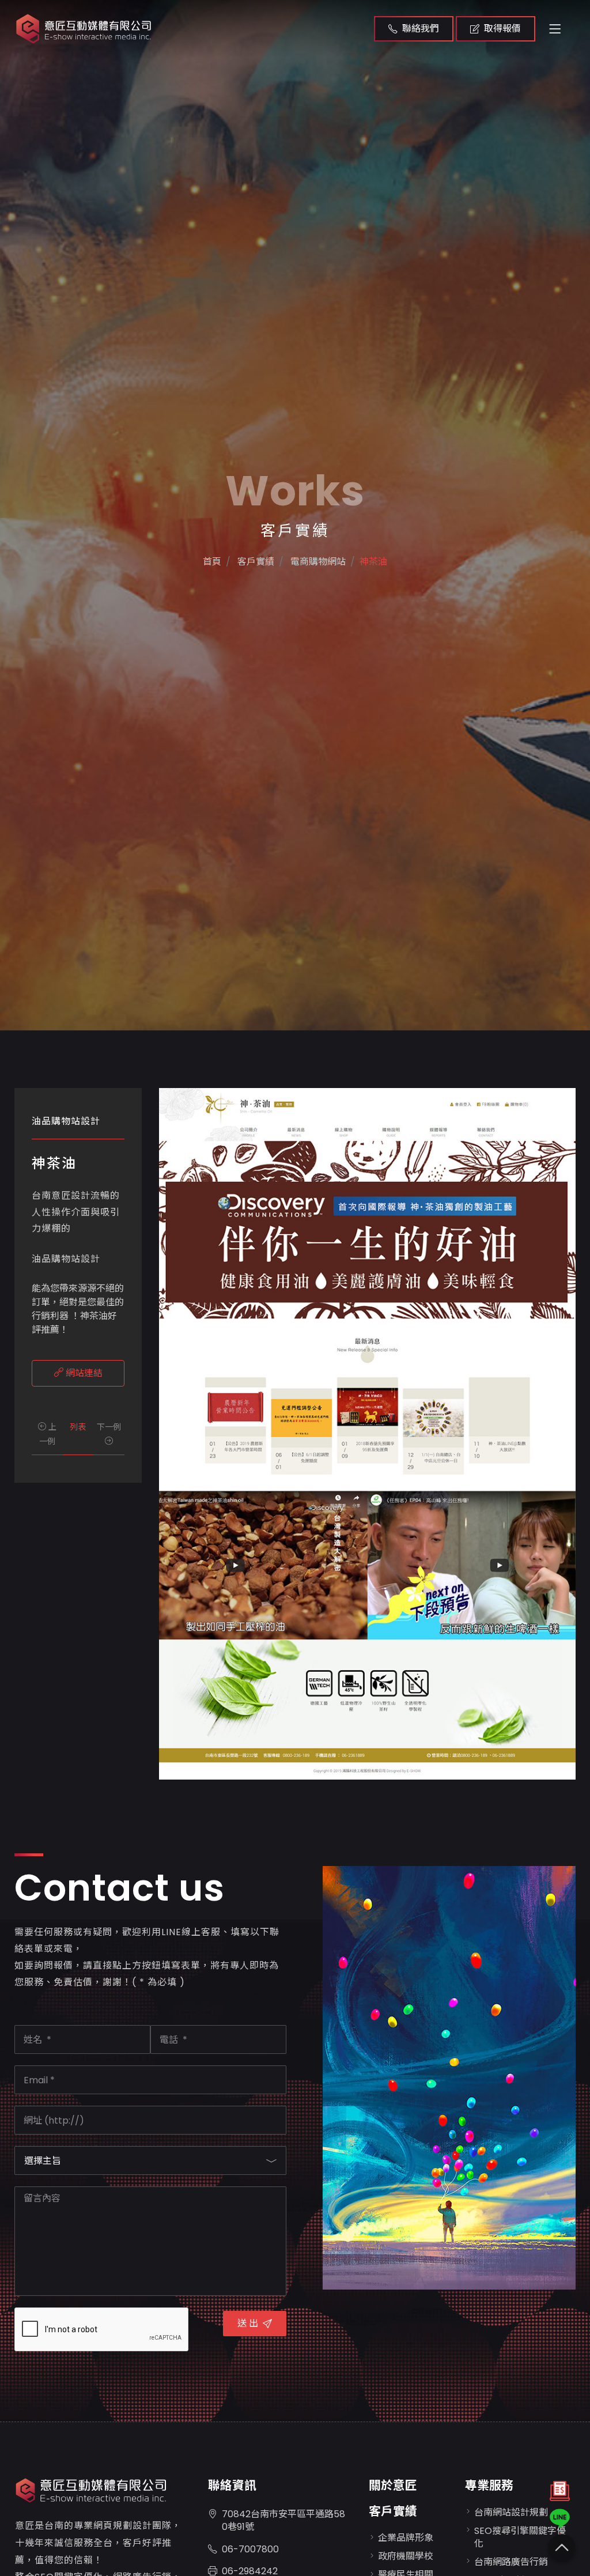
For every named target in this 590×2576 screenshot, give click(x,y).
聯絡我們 (421, 29)
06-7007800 (250, 2549)
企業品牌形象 (406, 2538)
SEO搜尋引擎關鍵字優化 (520, 2537)
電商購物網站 (317, 562)
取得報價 (502, 29)
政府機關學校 (406, 2556)
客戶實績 (393, 2511)
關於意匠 (393, 2485)
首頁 (212, 562)
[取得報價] (560, 2494)
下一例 (109, 1427)
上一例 (48, 1434)
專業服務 (489, 2485)
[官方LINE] (560, 2518)
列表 (78, 1427)
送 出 (248, 2323)
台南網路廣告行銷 (511, 2562)
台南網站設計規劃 (511, 2512)
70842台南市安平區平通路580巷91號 (283, 2520)
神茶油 (373, 562)
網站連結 (83, 1373)
